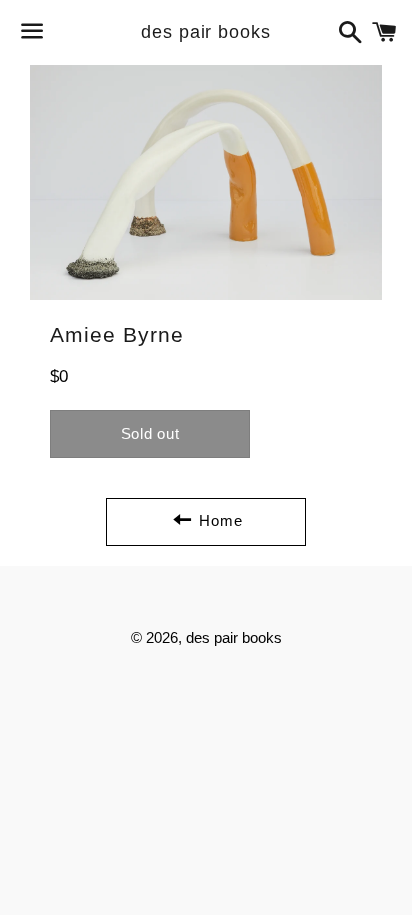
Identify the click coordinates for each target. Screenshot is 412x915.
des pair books (206, 32)
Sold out (150, 433)
